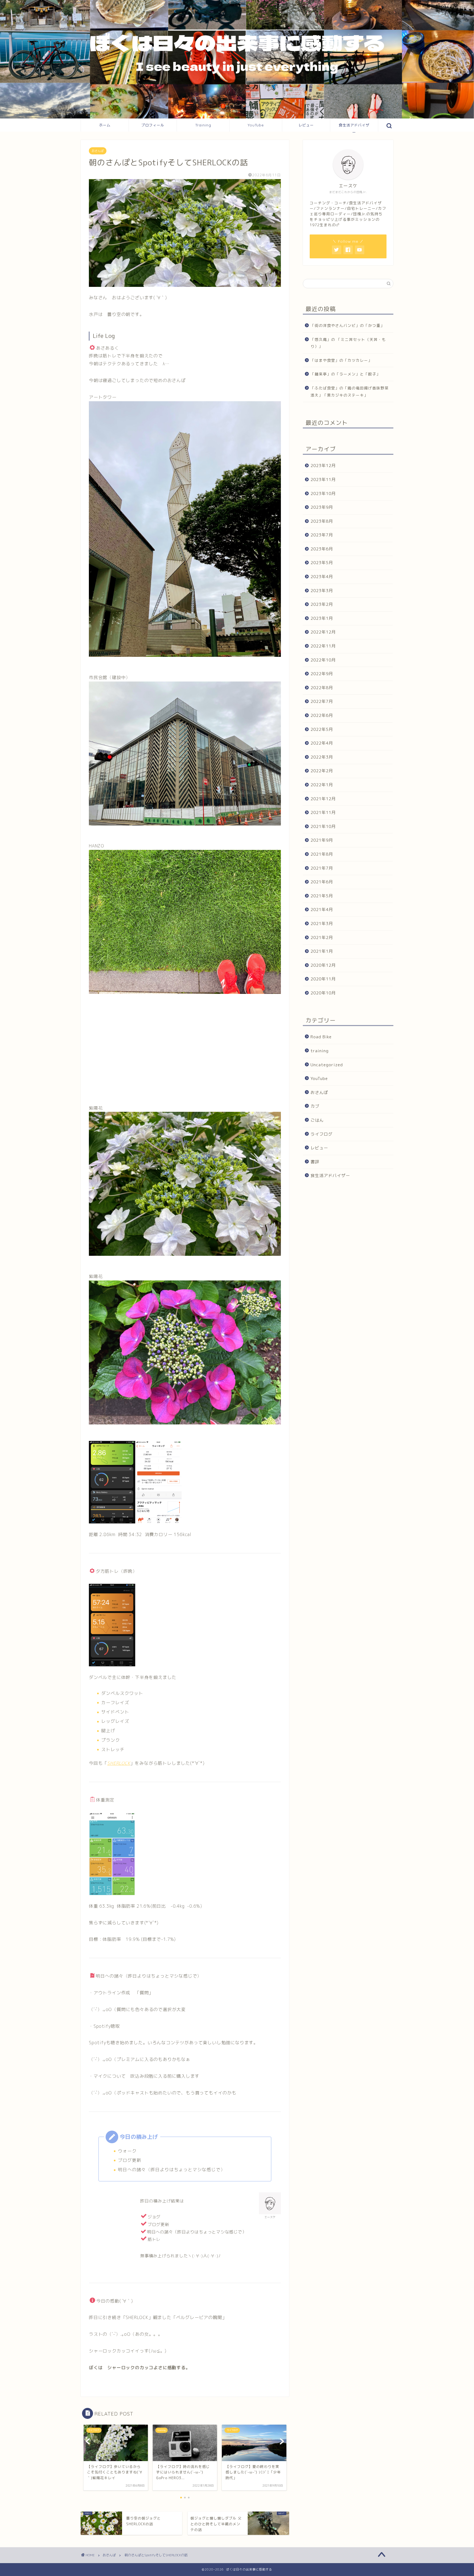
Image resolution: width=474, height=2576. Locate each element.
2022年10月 (323, 660)
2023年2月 (322, 604)
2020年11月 (323, 979)
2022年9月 (322, 674)
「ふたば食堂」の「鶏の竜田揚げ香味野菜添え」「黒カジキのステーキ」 (350, 391)
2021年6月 (322, 882)
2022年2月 (322, 771)
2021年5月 (322, 896)
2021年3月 (322, 924)
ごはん (317, 1120)
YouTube (256, 125)
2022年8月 (322, 688)
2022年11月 (323, 646)
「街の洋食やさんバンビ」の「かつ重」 (348, 325)
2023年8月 (322, 521)
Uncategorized (327, 1065)
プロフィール (153, 125)
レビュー (306, 125)
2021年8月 (322, 854)
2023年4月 (322, 577)
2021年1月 (322, 951)
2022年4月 (322, 743)
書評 (315, 1162)
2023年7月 (322, 535)
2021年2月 (322, 937)
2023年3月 (322, 591)
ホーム (105, 125)
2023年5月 (322, 563)
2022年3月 (322, 757)
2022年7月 (322, 701)
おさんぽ (98, 151)
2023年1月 (322, 618)
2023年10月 (323, 493)
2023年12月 (323, 466)
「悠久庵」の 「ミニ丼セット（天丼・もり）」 (348, 343)
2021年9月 (322, 840)
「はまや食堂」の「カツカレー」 (341, 360)
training (320, 1051)
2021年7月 (322, 868)
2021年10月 (323, 826)
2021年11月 (323, 812)
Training (203, 125)
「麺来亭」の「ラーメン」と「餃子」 (345, 374)
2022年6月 (322, 715)
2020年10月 (323, 993)
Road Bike (321, 1037)
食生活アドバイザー (354, 127)
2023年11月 (323, 480)
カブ (315, 1106)
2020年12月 (323, 965)
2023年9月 (322, 507)
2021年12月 (323, 798)
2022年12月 (323, 632)
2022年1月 (322, 785)
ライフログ (321, 1134)
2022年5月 (322, 729)
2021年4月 (322, 910)
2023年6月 (322, 549)
